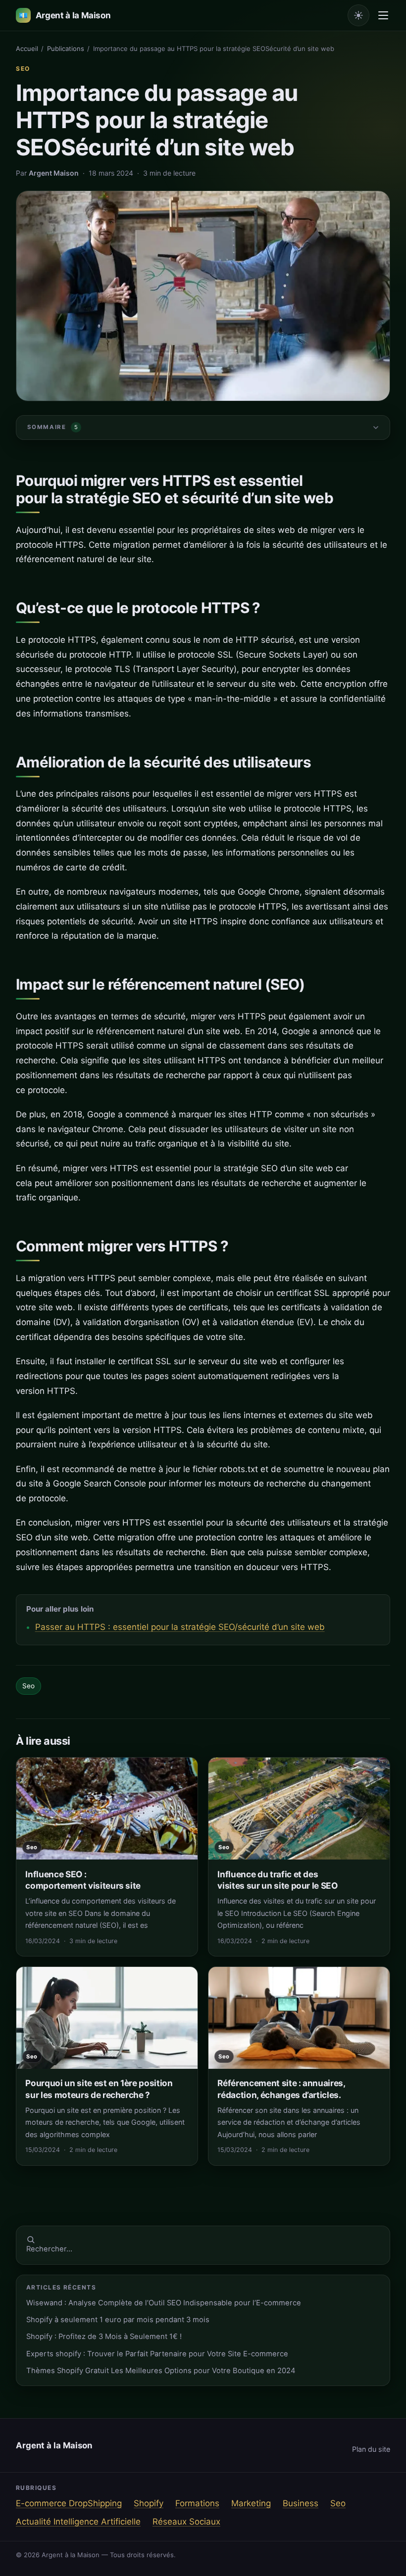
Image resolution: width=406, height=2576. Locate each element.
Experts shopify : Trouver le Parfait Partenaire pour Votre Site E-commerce (157, 2354)
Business (301, 2503)
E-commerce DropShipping (69, 2503)
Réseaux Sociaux (186, 2522)
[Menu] (383, 15)
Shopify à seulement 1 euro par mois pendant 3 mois (118, 2320)
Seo (23, 69)
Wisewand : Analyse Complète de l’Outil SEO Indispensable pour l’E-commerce (164, 2303)
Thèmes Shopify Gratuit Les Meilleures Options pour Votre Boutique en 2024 (161, 2371)
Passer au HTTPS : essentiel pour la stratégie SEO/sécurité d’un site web (180, 1627)
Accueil (27, 48)
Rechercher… (49, 2249)
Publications (66, 48)
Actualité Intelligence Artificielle (78, 2522)
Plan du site (371, 2449)
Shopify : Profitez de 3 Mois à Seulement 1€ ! (104, 2337)
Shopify (149, 2503)
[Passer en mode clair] (358, 15)
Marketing (251, 2503)
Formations (197, 2503)
